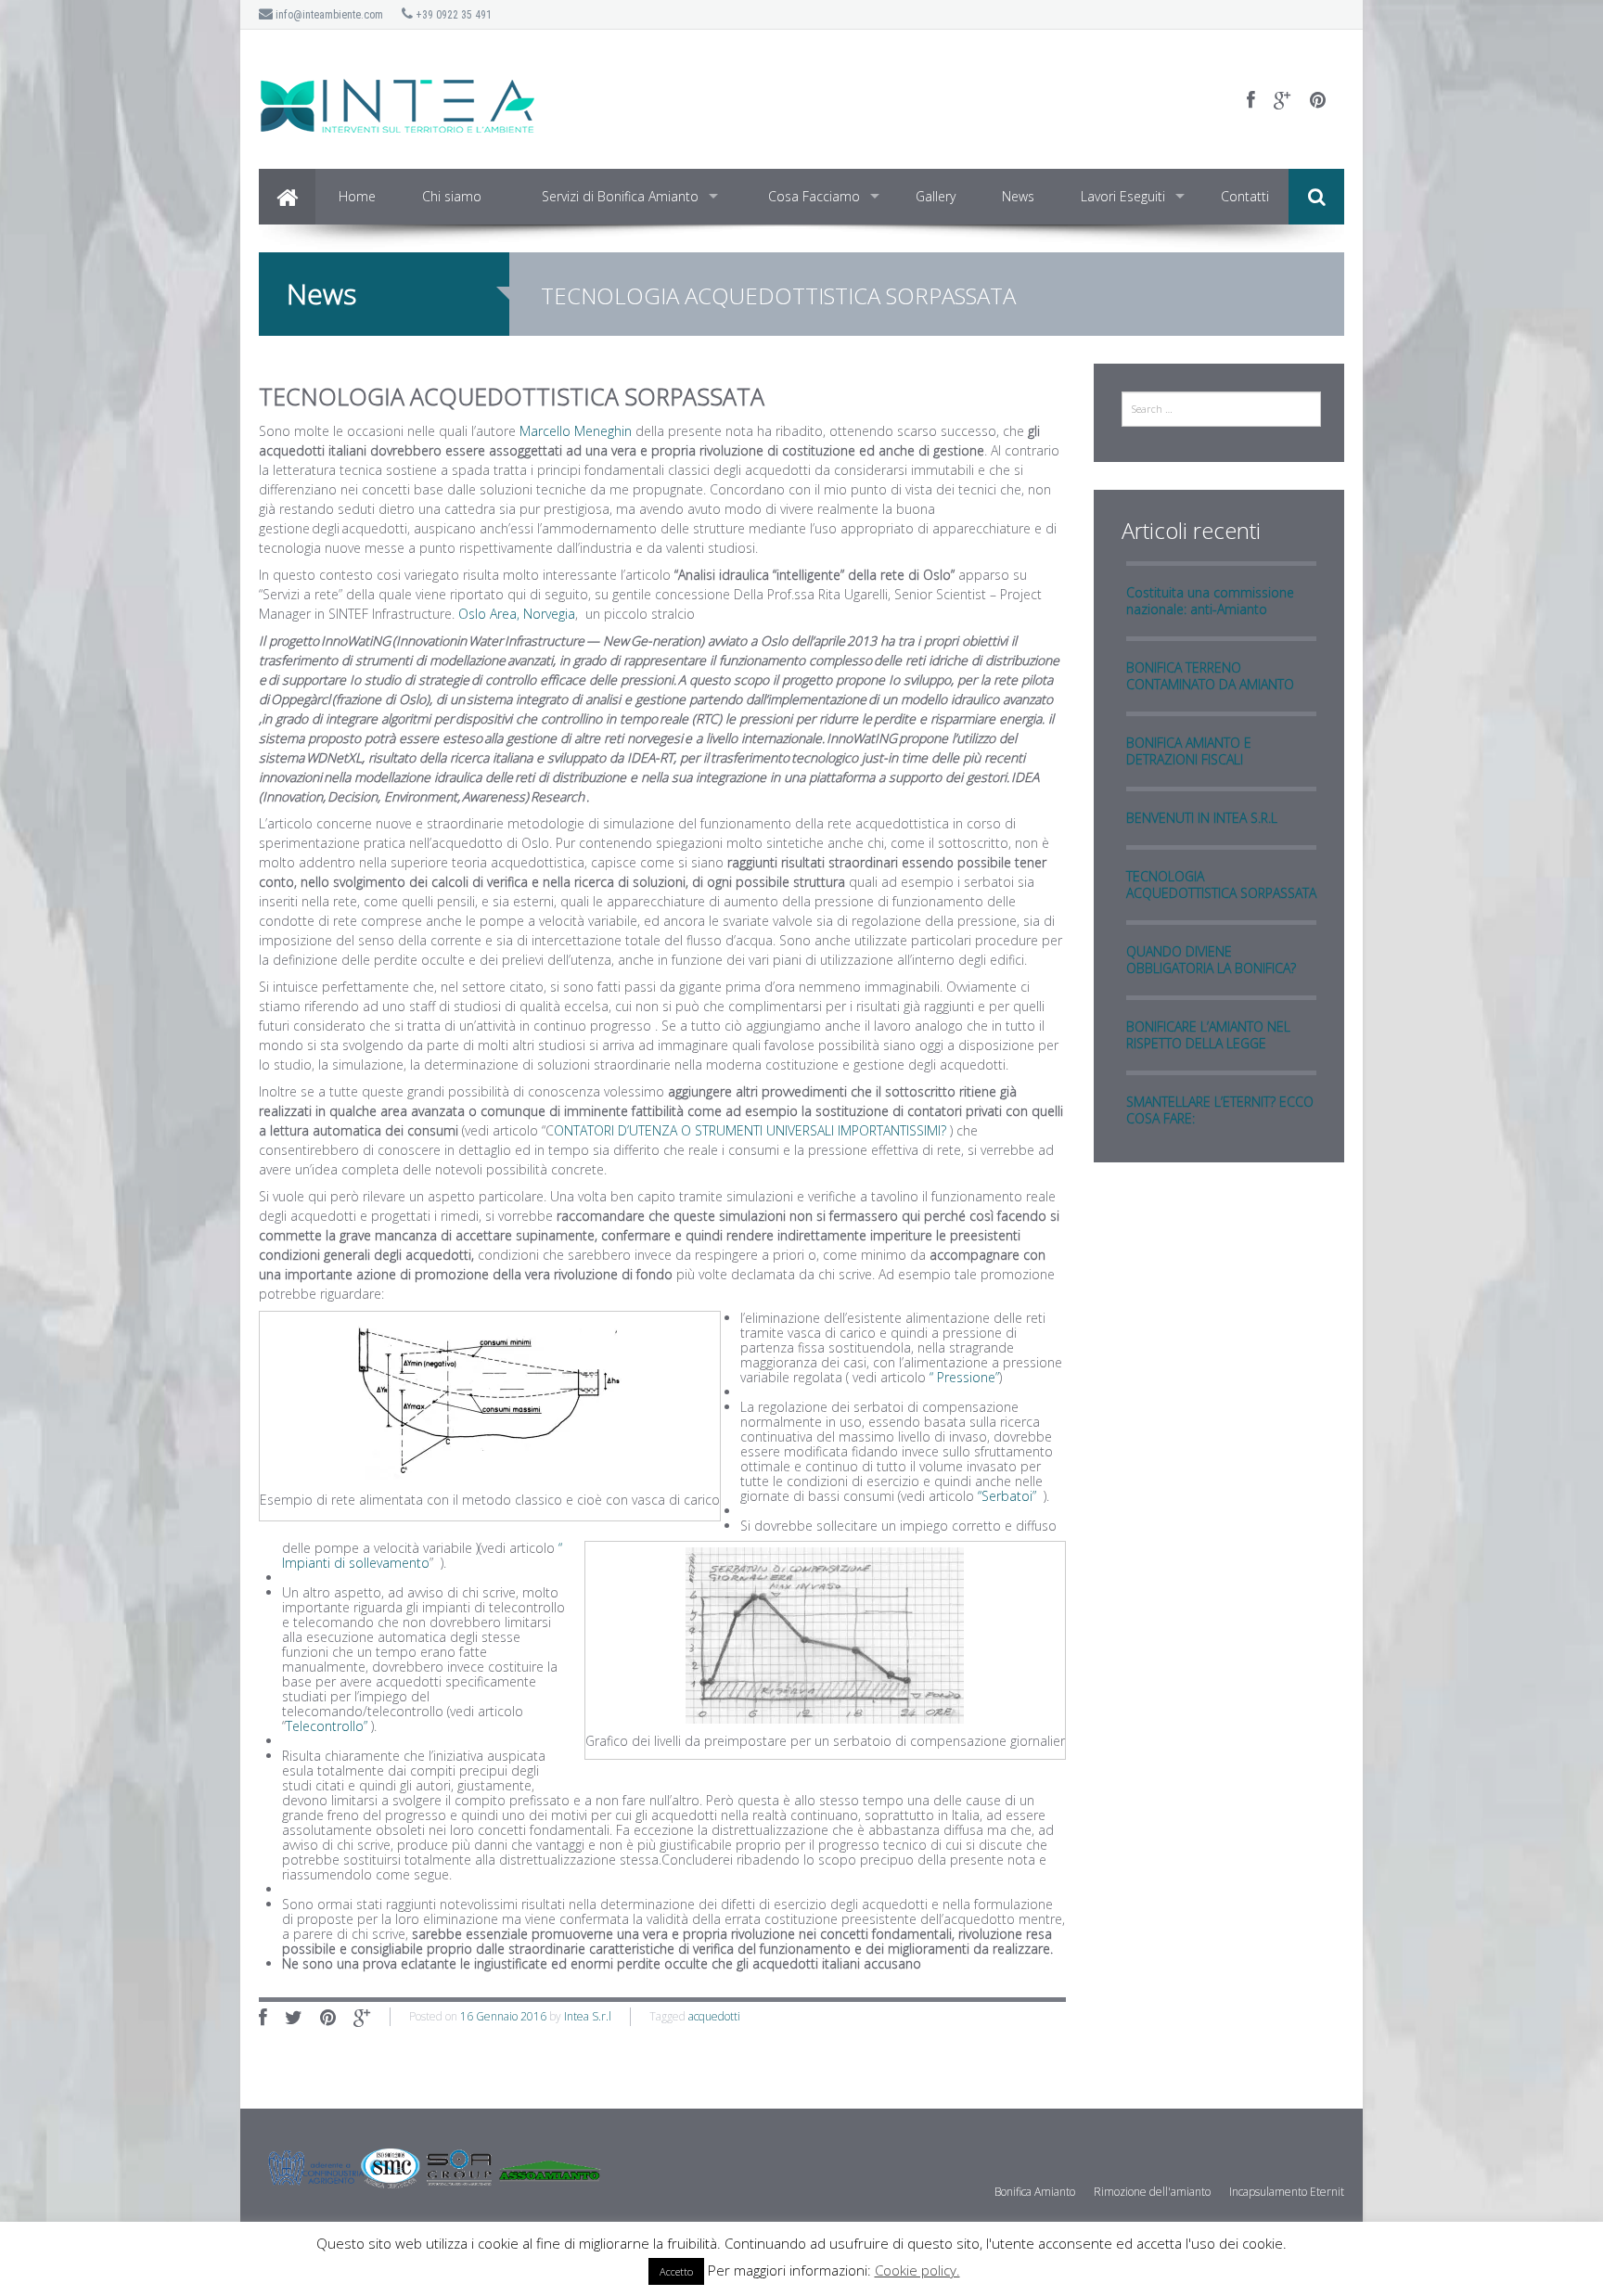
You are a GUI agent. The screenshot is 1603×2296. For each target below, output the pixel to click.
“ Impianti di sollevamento (422, 1555)
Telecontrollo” (327, 1726)
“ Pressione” (964, 1377)
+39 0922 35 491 (452, 15)
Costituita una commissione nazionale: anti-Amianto (1210, 601)
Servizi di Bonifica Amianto (620, 196)
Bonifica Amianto (1035, 2192)
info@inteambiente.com (328, 15)
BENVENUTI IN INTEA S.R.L (1202, 818)
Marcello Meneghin (577, 431)
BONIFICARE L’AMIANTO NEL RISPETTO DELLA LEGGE (1208, 1035)
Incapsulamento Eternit (1287, 2192)
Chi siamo (452, 196)
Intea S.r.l (588, 2016)
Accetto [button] (676, 2271)
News (1018, 196)
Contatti (1245, 196)
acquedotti (714, 2016)
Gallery (936, 196)
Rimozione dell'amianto (1152, 2192)
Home (357, 196)
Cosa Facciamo (814, 196)
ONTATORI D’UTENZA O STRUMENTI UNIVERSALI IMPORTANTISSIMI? (750, 1130)
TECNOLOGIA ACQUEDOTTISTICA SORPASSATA (1221, 885)
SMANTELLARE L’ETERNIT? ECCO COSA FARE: (1220, 1110)
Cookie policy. (917, 2270)
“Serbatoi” (1007, 1496)
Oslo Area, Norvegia (517, 614)
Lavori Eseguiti (1123, 196)
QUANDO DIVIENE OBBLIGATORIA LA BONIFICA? (1211, 960)
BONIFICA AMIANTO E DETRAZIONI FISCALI (1189, 751)
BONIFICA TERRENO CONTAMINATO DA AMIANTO (1210, 676)
